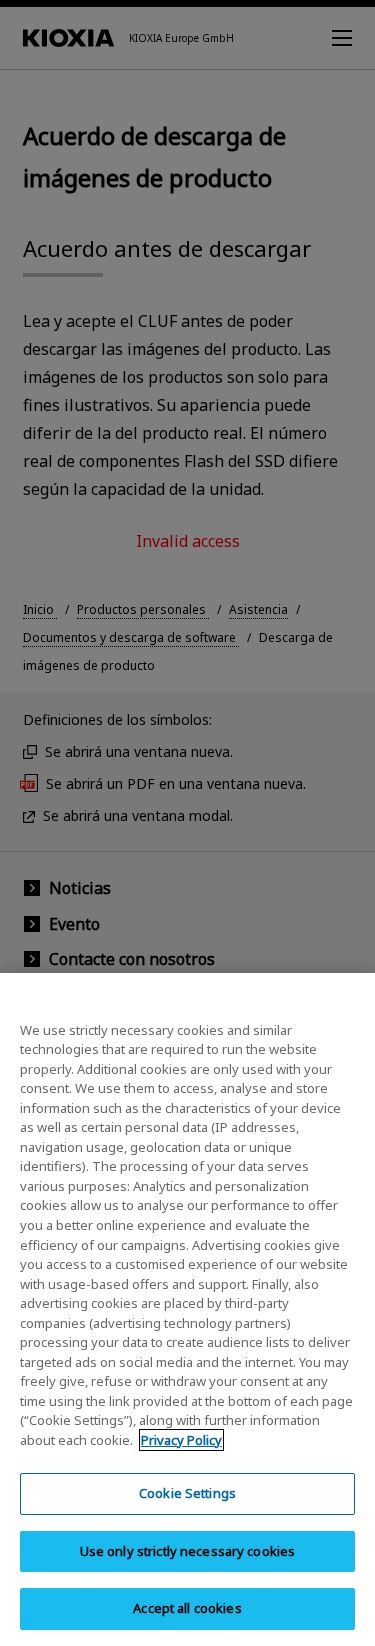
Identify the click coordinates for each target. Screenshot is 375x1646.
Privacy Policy (181, 1440)
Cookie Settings (187, 1493)
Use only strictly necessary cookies (188, 1551)
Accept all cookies (187, 1608)
